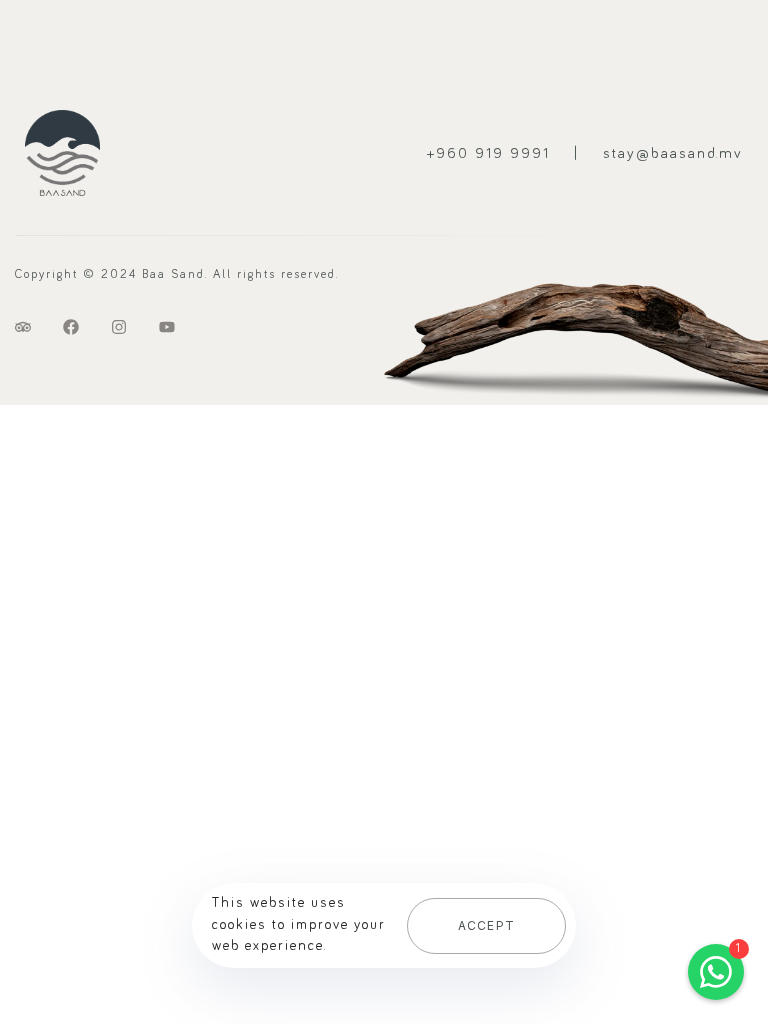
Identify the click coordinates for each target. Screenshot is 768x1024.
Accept (486, 925)
